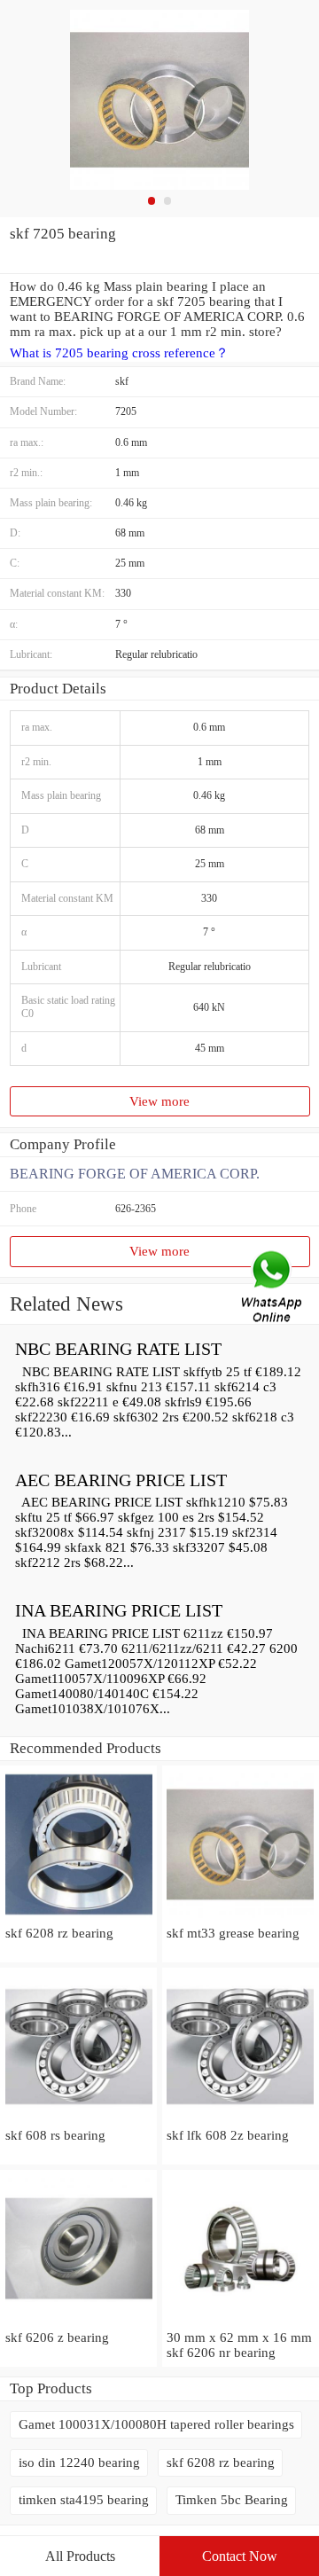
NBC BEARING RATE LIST (118, 1349)
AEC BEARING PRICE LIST (121, 1480)
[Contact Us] (273, 1288)
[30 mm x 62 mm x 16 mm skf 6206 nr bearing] (241, 2322)
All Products (80, 2556)
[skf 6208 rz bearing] (78, 1918)
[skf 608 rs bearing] (78, 2120)
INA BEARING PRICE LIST (119, 1610)
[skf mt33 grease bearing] (241, 1918)
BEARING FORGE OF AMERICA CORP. (135, 1174)
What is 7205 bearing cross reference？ (119, 353)
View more (159, 1101)
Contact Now (240, 2556)
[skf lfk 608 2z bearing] (241, 2120)
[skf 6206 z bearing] (78, 2322)
